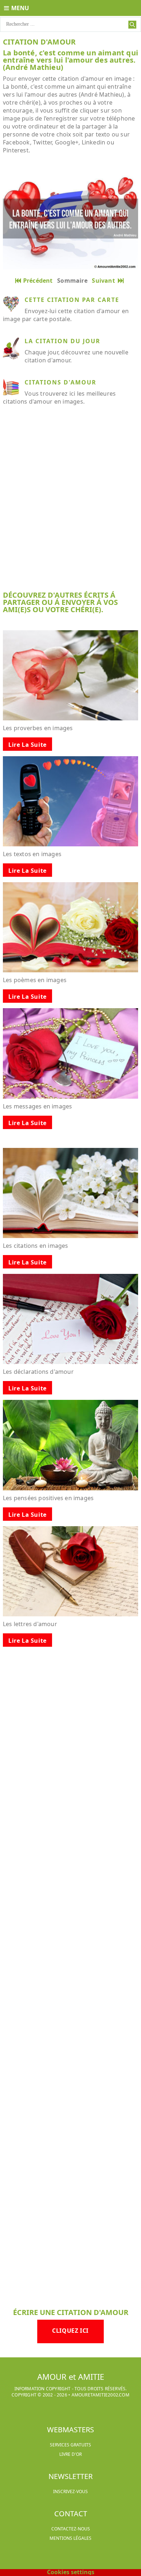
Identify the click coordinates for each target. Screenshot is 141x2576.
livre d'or (70, 2454)
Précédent (38, 281)
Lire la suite (27, 745)
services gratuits (70, 2445)
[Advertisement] (70, 504)
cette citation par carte (72, 300)
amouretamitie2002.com (101, 2395)
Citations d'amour (61, 382)
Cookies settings (71, 2572)
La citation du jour (63, 341)
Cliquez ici (70, 2331)
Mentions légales (70, 2538)
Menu (20, 8)
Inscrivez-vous (70, 2491)
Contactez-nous (71, 2529)
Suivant (105, 281)
